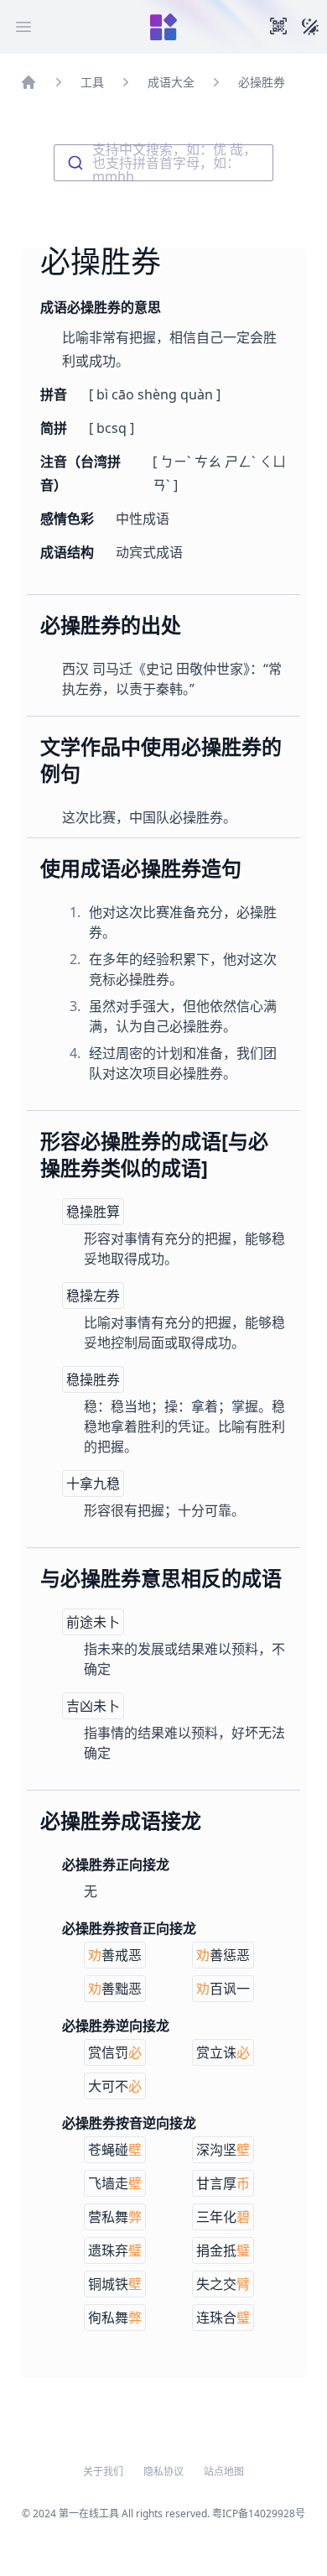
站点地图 (224, 2472)
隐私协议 (163, 2472)
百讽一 (223, 1989)
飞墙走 (115, 2183)
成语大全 (171, 82)
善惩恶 (223, 1955)
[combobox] (163, 163)
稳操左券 (93, 1296)
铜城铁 (115, 2284)
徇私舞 (115, 2318)
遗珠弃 (115, 2250)
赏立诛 (223, 2052)
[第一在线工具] (163, 27)
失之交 (223, 2284)
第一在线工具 (89, 2513)
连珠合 (223, 2318)
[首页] (29, 82)
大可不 (115, 2086)
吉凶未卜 (93, 1706)
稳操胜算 (93, 1212)
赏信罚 (115, 2052)
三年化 (223, 2217)
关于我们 (103, 2472)
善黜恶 (115, 1989)
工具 (92, 82)
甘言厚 (223, 2183)
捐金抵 (223, 2250)
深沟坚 (223, 2150)
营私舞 (115, 2217)
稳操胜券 (93, 1379)
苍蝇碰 (115, 2150)
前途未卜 (93, 1622)
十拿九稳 (93, 1484)
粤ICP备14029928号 (259, 2513)
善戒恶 (115, 1955)
